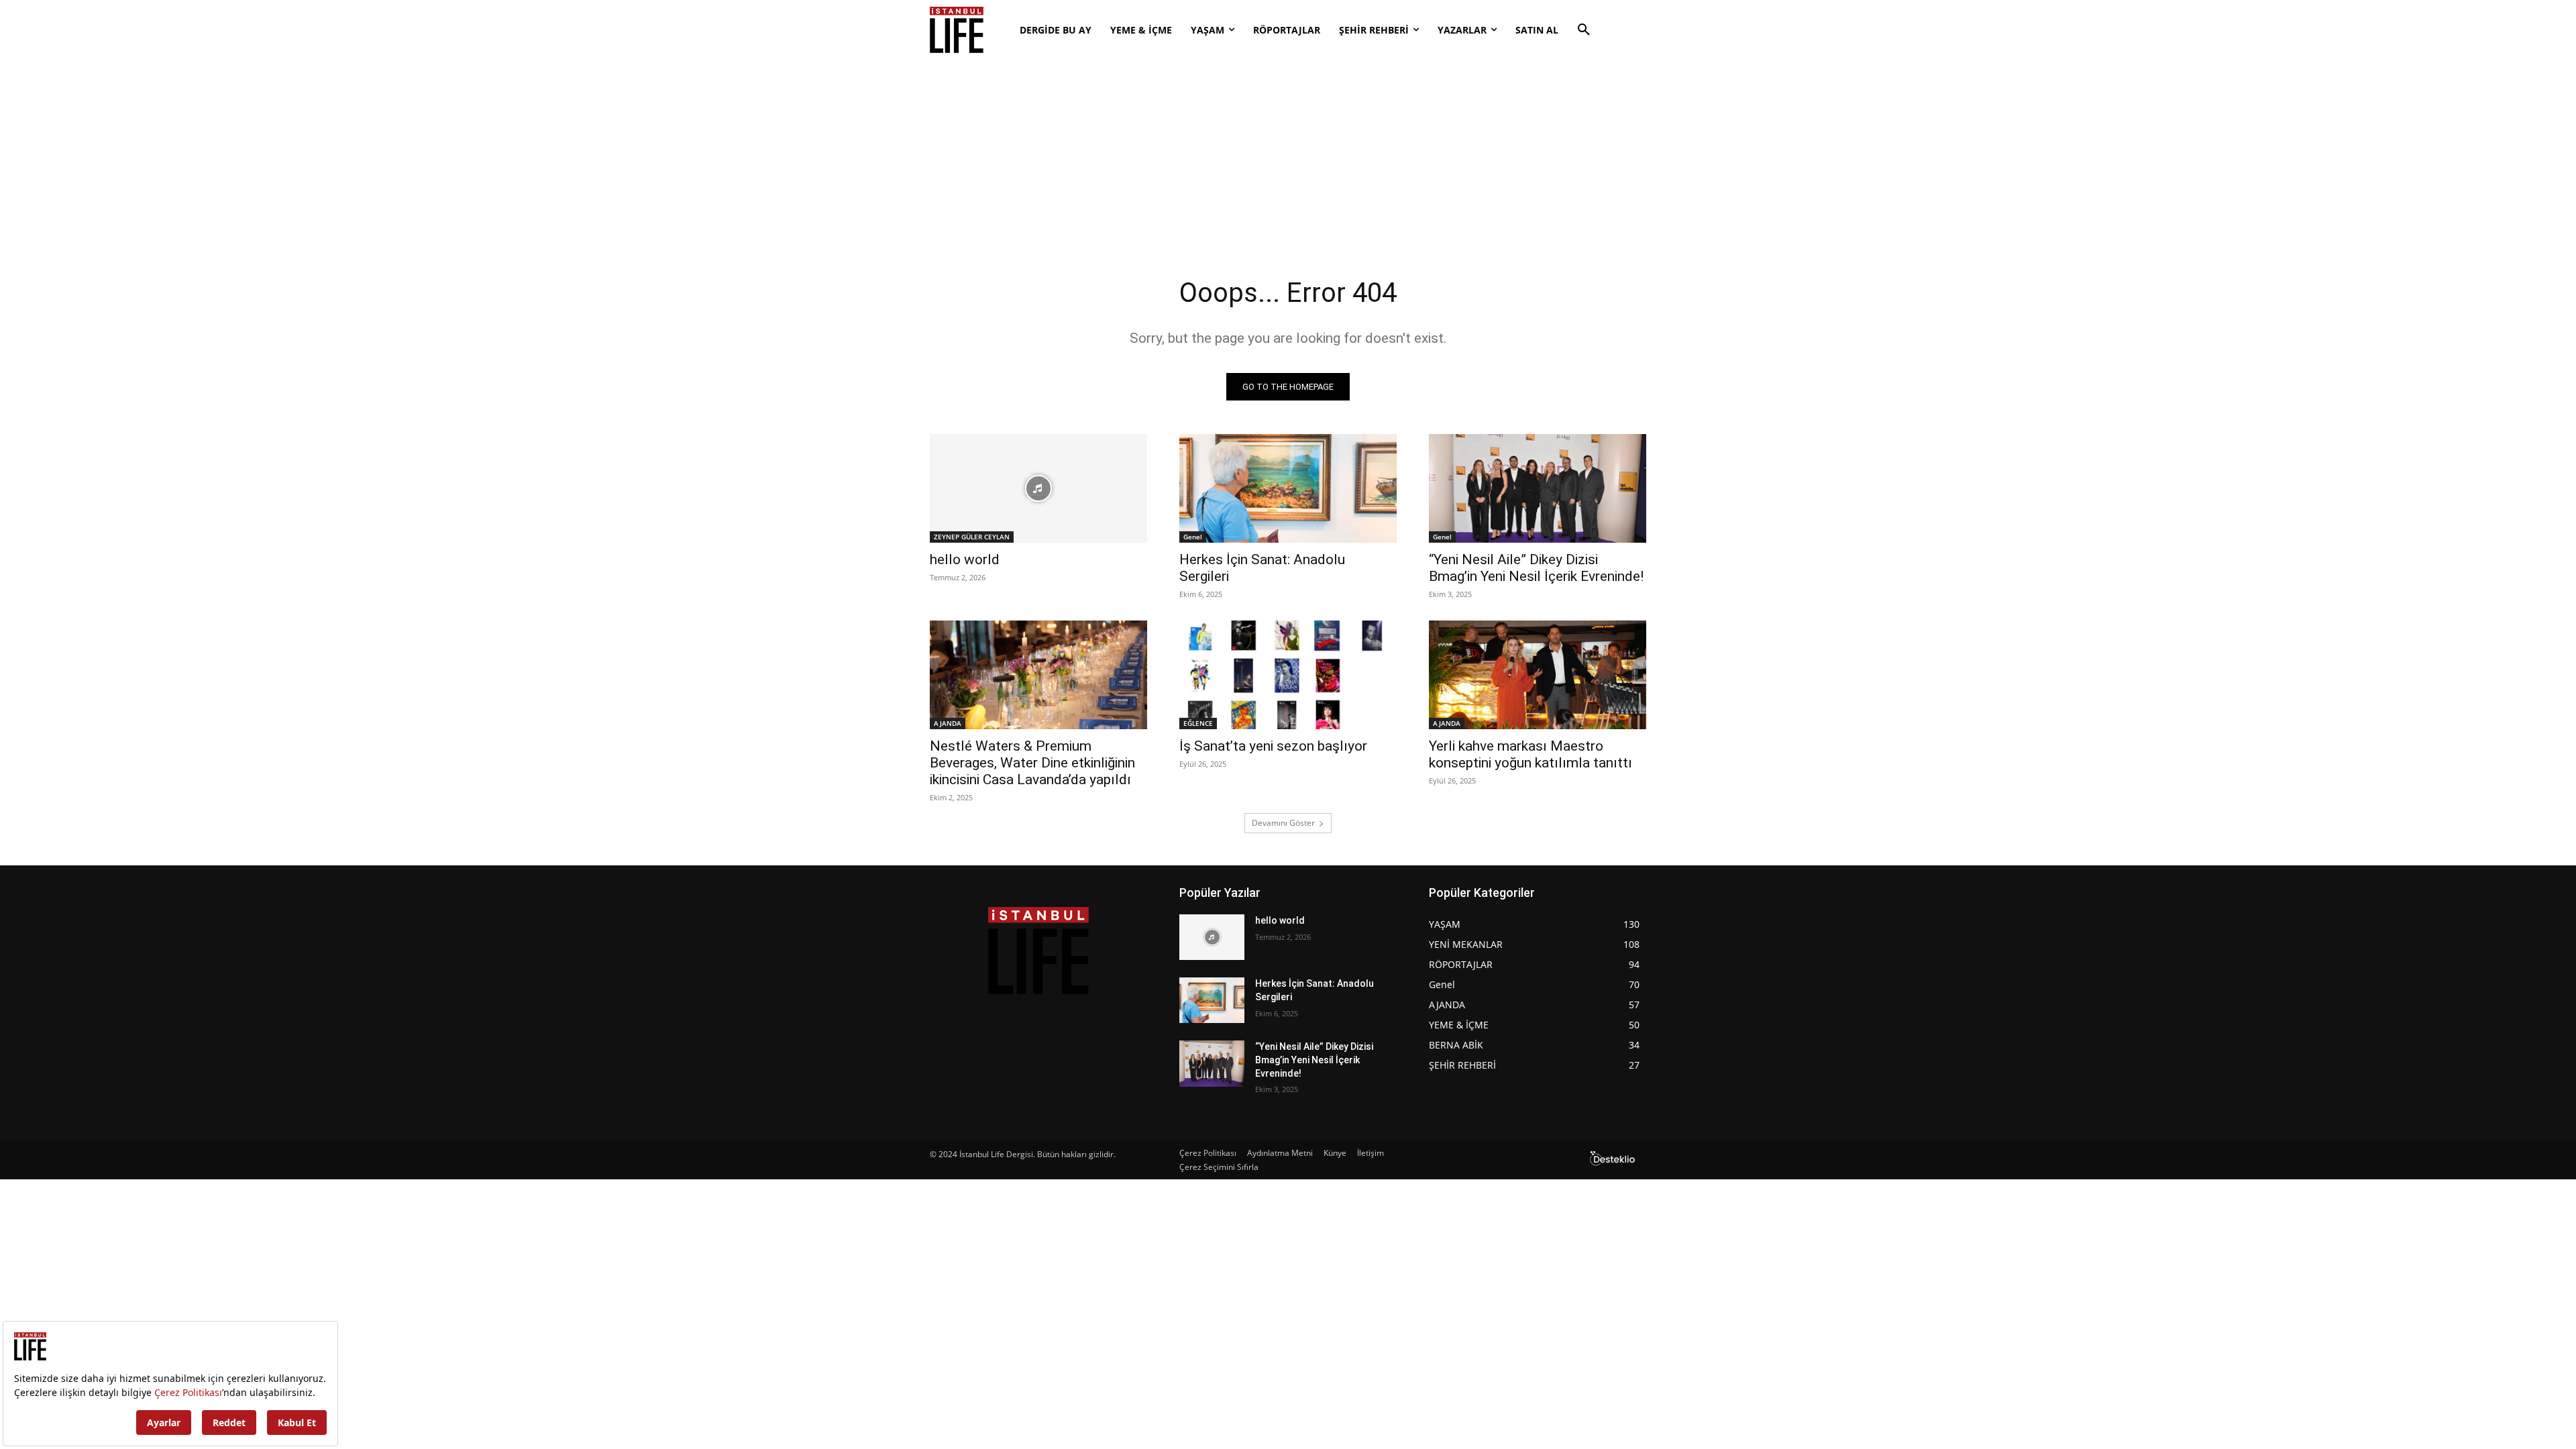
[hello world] (1038, 488)
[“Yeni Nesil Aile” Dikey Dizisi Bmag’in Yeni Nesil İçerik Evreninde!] (1538, 488)
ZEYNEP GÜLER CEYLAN (972, 537)
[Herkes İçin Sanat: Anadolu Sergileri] (1288, 488)
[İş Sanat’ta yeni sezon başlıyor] (1288, 675)
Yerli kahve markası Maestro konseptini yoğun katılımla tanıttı (1531, 754)
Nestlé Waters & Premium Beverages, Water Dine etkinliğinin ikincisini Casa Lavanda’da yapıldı (1032, 763)
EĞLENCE (1198, 723)
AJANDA (948, 723)
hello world (965, 559)
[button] (1584, 30)
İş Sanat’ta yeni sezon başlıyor (1273, 746)
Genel (1193, 537)
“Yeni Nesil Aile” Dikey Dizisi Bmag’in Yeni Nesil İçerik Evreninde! (1536, 568)
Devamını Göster (1283, 823)
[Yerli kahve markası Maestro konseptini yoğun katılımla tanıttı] (1538, 675)
